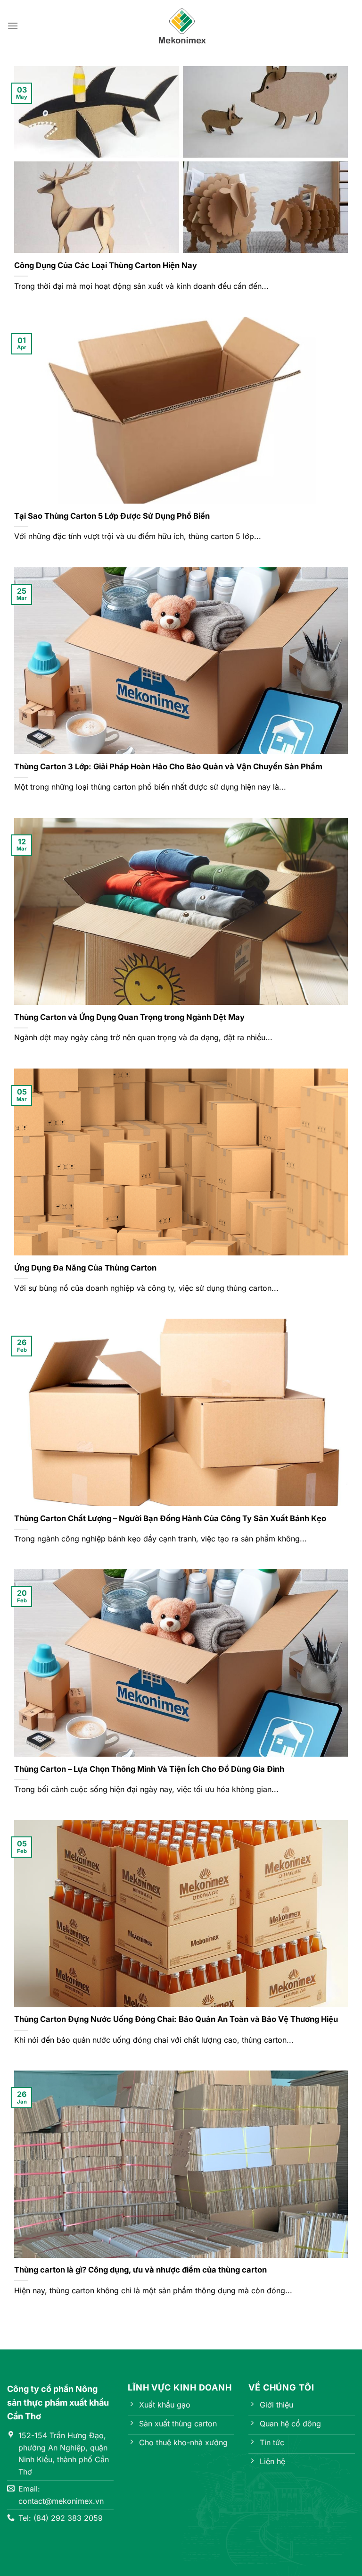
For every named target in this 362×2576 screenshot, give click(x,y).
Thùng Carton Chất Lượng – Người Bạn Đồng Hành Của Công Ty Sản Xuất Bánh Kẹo (170, 1518)
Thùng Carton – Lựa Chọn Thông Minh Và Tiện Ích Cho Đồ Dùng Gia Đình (149, 1769)
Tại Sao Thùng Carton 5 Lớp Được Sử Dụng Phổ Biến (112, 516)
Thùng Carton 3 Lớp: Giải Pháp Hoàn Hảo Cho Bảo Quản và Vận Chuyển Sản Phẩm (168, 766)
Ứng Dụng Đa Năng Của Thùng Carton (85, 1268)
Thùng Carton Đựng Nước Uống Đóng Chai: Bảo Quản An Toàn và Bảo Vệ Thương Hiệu (176, 2019)
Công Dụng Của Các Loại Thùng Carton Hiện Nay (106, 265)
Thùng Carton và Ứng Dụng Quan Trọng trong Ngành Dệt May (129, 1017)
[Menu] (13, 26)
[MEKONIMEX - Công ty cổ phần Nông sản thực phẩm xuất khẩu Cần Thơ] (182, 26)
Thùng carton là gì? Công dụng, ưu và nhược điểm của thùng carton (140, 2270)
